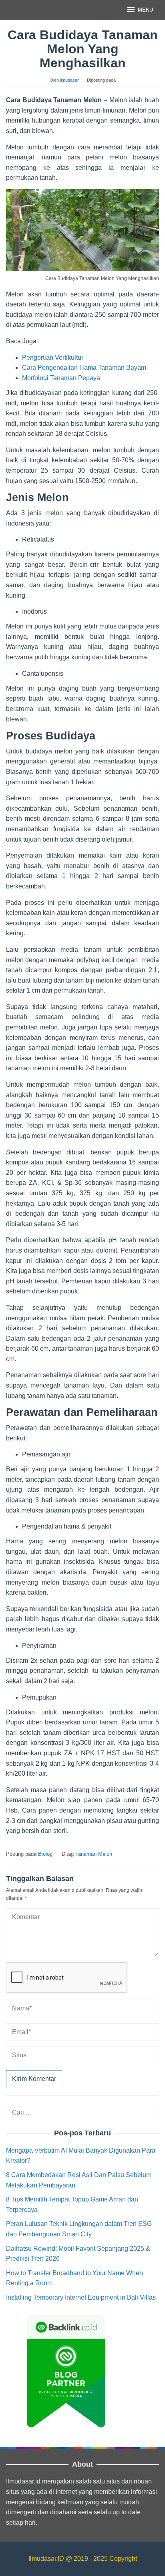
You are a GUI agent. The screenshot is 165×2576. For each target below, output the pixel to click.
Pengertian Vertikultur (53, 357)
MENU (145, 10)
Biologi (46, 1854)
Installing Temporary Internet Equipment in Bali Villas (81, 2297)
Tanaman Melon (94, 1854)
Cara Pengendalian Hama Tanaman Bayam (84, 368)
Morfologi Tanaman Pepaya (61, 378)
